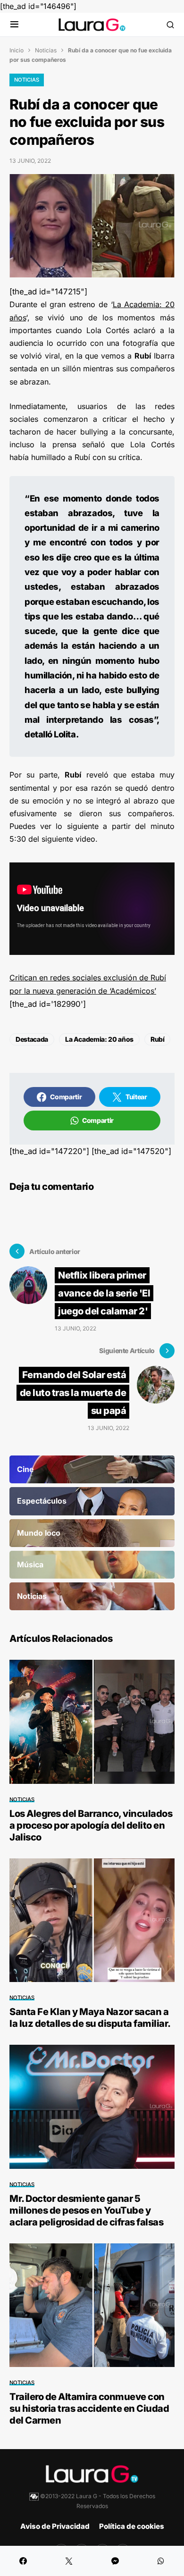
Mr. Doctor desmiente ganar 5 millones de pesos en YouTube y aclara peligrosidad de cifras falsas (86, 2210)
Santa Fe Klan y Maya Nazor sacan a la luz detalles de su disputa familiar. (90, 2018)
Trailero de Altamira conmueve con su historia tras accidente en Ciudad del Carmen (89, 2409)
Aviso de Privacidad (55, 2526)
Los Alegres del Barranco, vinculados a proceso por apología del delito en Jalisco (91, 1825)
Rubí (158, 1039)
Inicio (17, 50)
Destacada (32, 1039)
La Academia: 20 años (99, 1039)
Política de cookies (132, 2526)
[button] (14, 25)
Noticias (46, 50)
